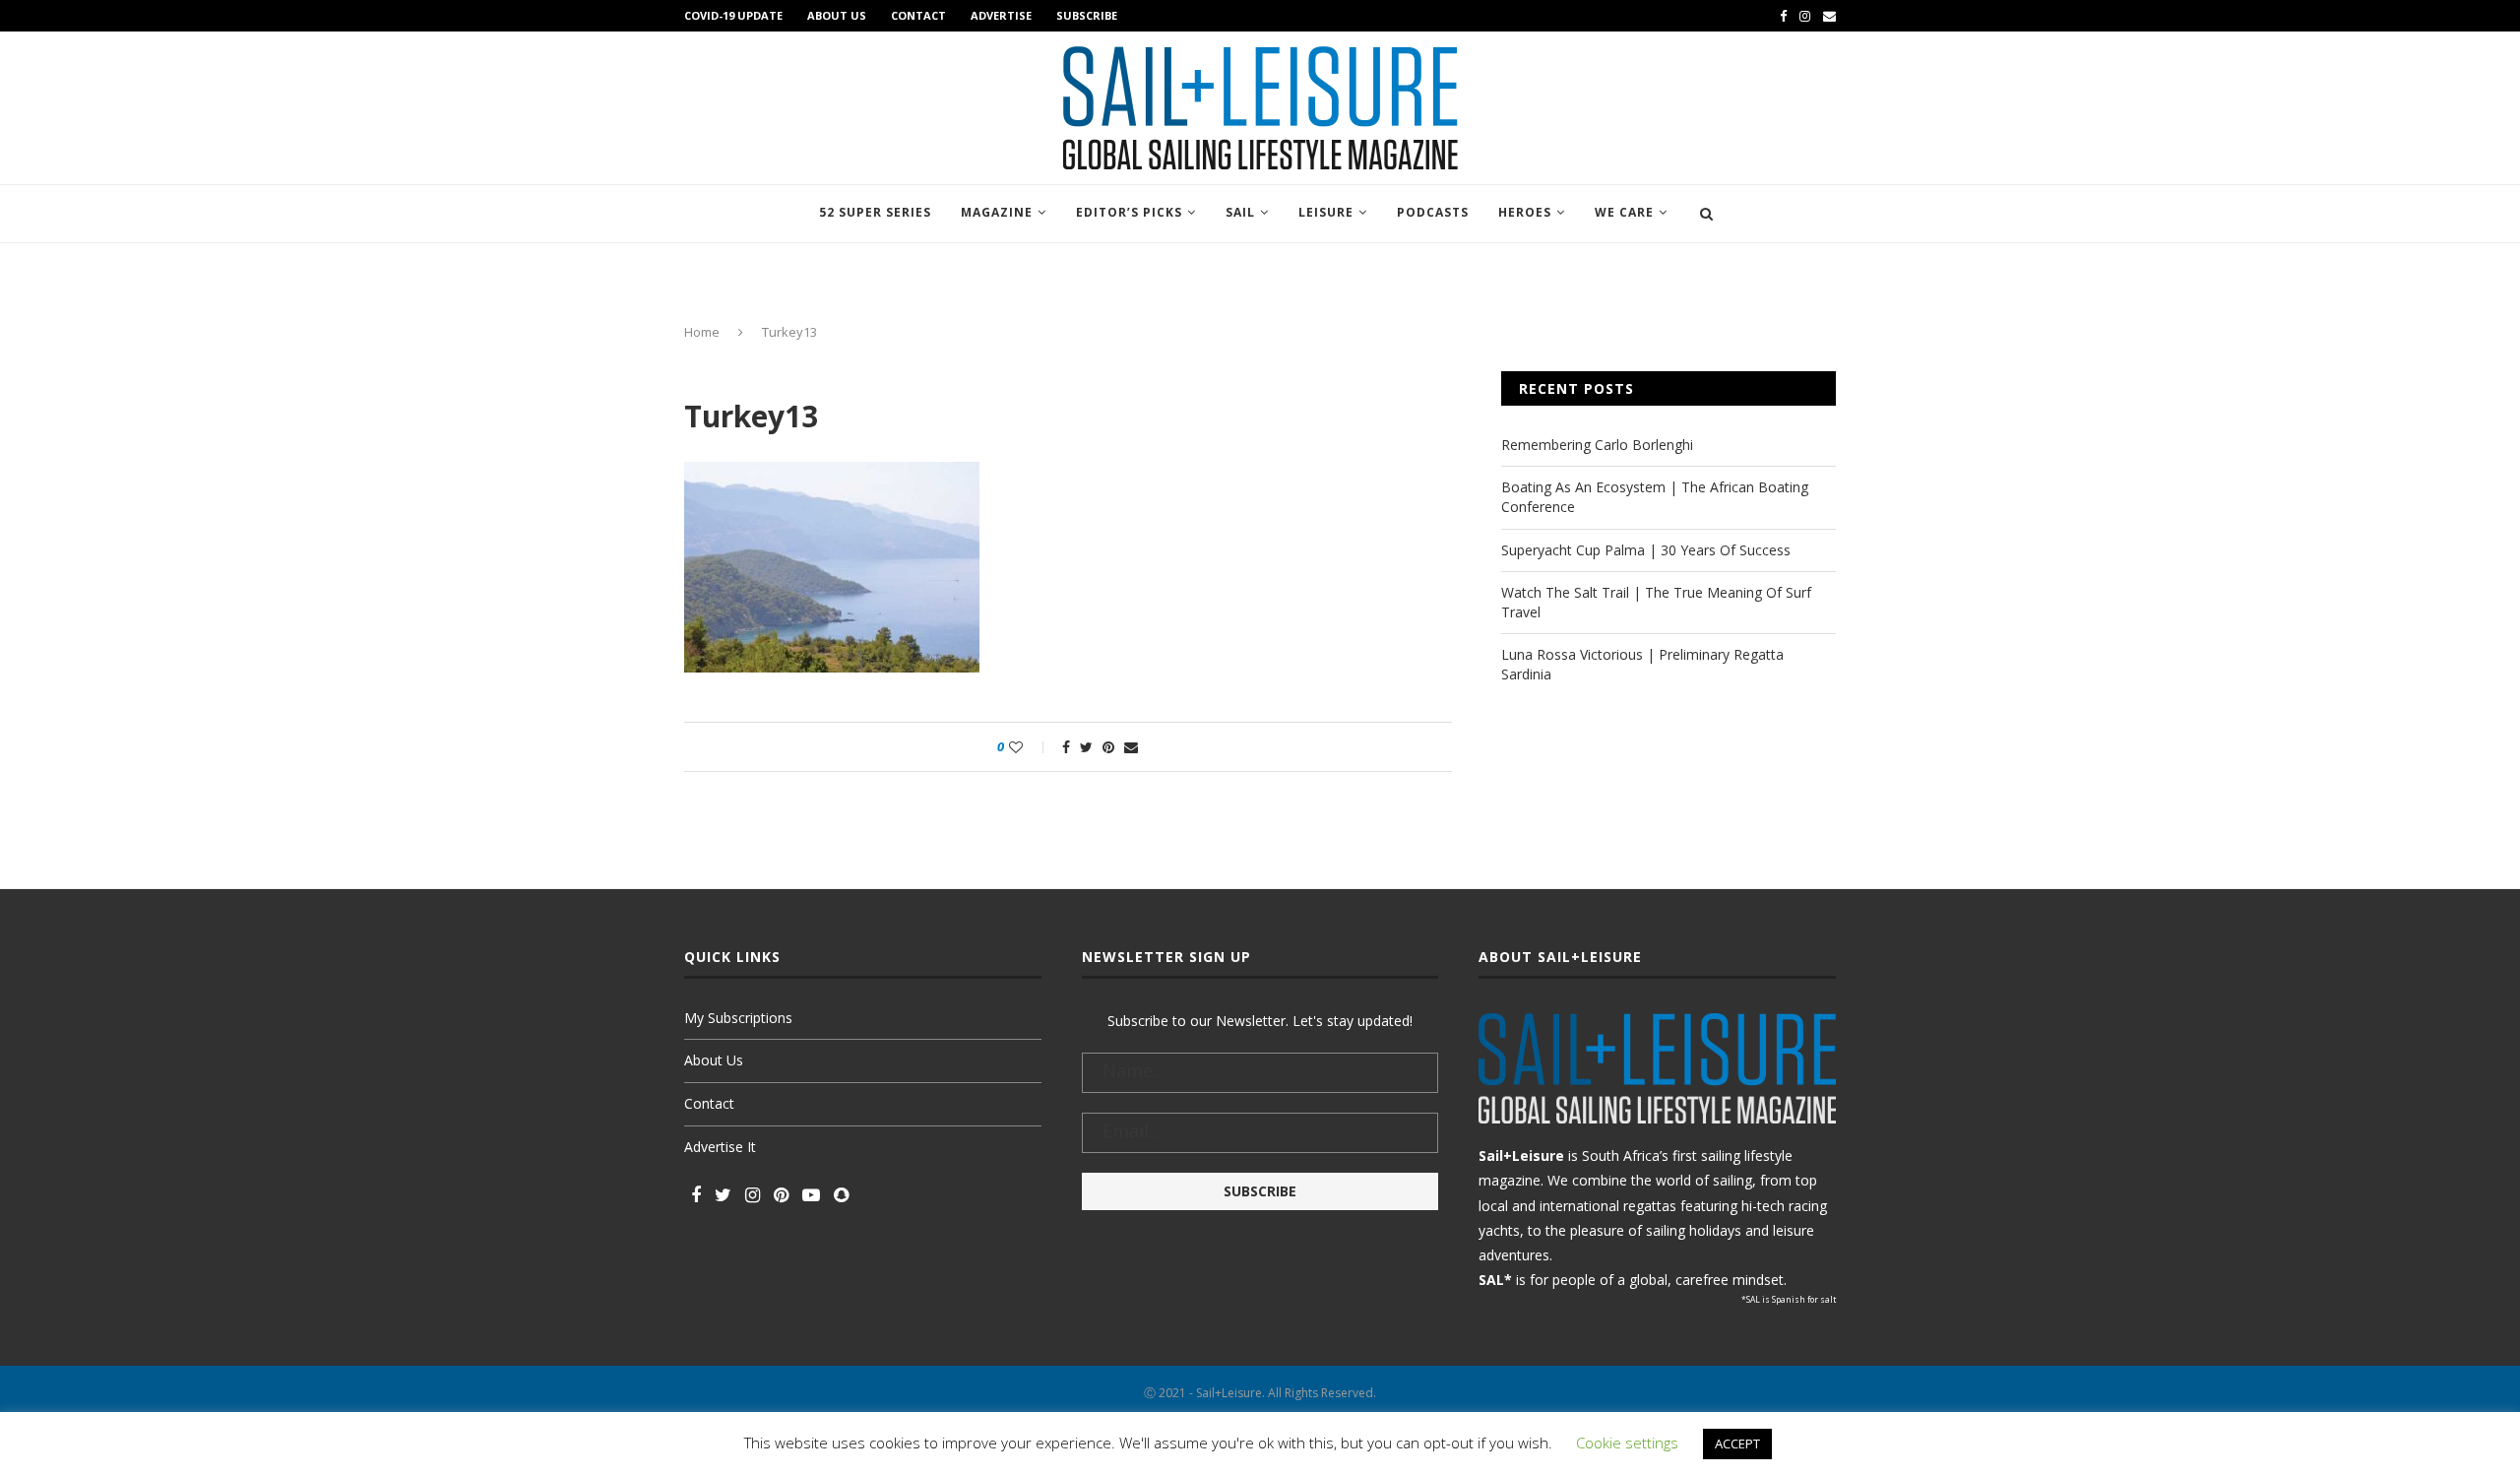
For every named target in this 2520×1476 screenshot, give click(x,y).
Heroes (1525, 212)
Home (702, 332)
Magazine (997, 212)
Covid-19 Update (733, 15)
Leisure (1326, 212)
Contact (918, 15)
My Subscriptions (738, 1018)
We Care (1624, 212)
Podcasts (1433, 212)
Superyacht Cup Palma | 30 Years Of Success (1646, 550)
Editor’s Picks (1129, 212)
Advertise (1001, 15)
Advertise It (720, 1147)
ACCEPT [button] (1737, 1444)
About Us (837, 15)
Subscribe (1087, 15)
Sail (1240, 212)
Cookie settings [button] (1627, 1443)
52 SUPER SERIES (875, 212)
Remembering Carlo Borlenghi (1597, 445)
